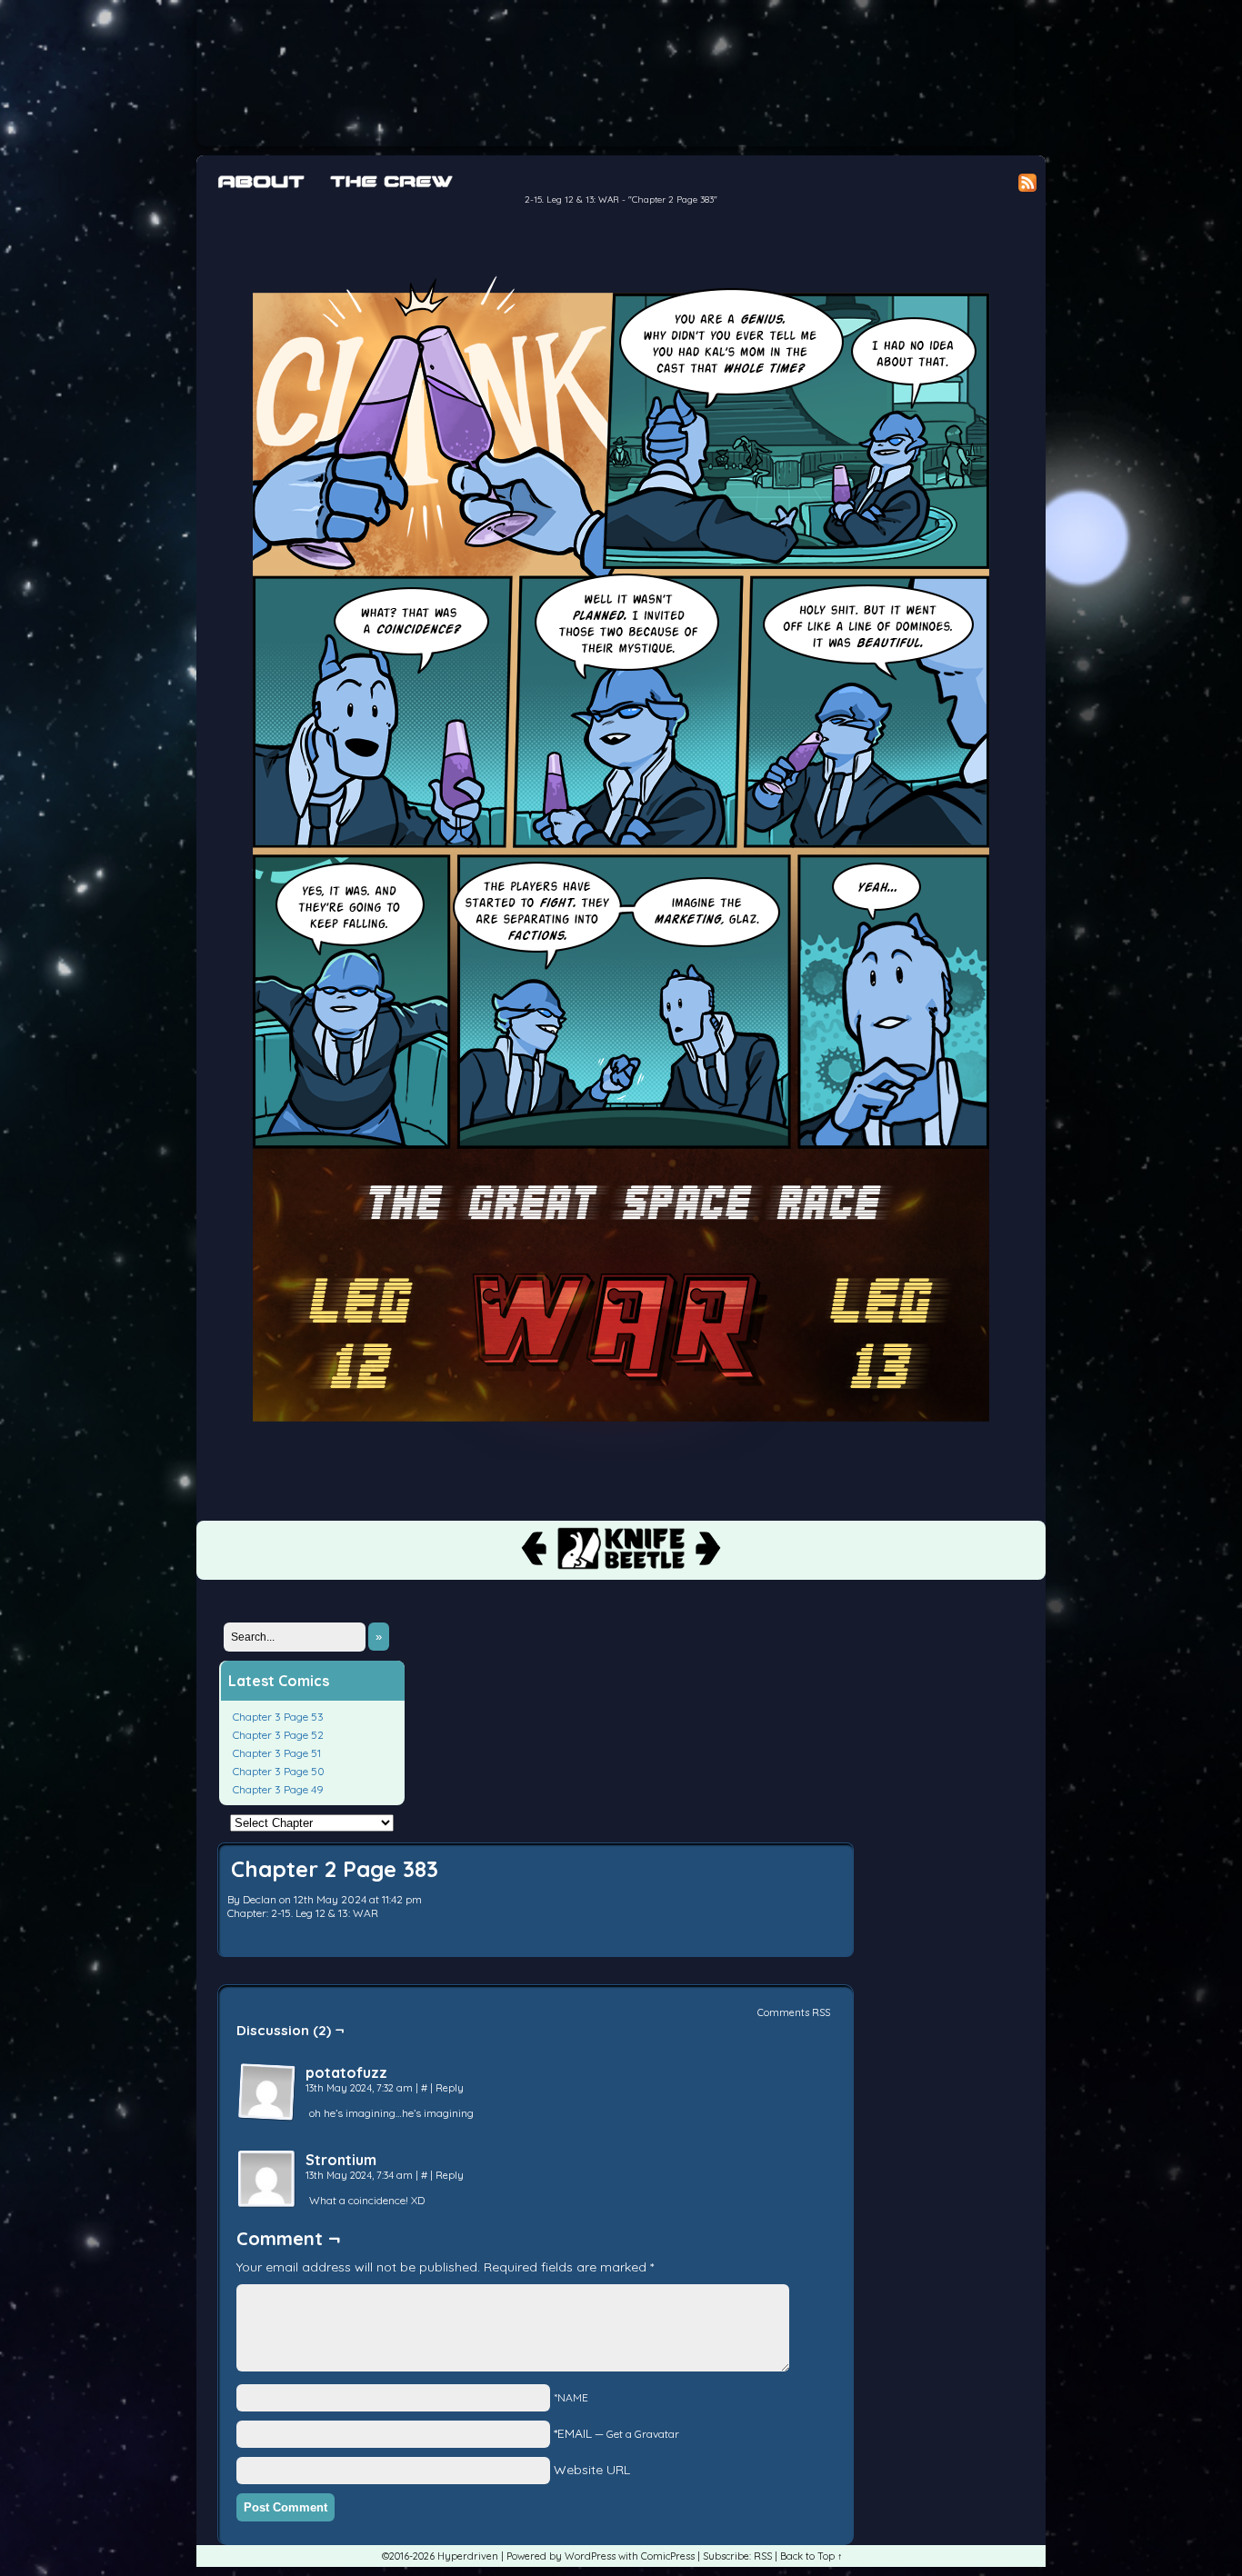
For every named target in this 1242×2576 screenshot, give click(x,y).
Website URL (592, 2470)
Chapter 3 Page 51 (277, 1753)
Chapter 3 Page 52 (278, 1735)
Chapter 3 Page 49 (278, 1789)
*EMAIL (616, 2433)
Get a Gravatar (643, 2434)
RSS (763, 2556)
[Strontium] (267, 2180)
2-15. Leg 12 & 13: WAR (572, 200)
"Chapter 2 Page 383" (673, 200)
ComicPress (668, 2556)
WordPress (590, 2556)
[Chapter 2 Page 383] (621, 1456)
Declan (260, 1899)
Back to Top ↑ (811, 2556)
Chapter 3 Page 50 (279, 1771)
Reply (450, 2088)
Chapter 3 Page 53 (278, 1717)
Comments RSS (794, 2012)
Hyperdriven (606, 78)
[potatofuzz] (267, 2092)
